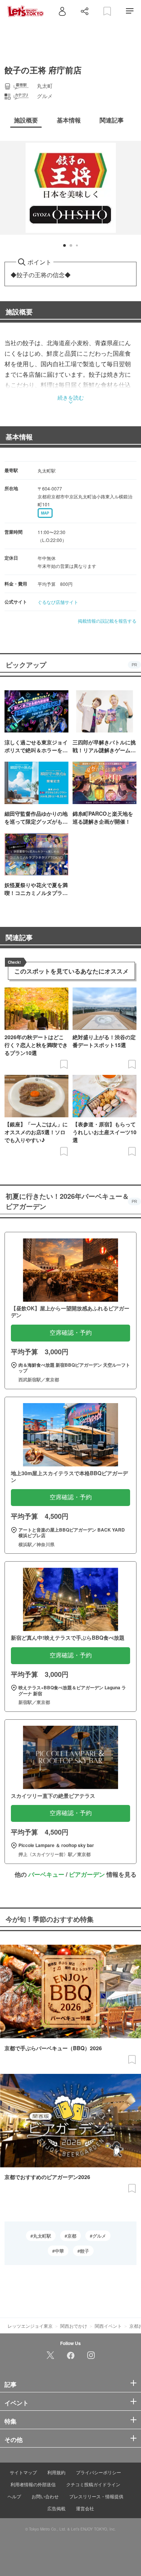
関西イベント (108, 2326)
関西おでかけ (74, 2326)
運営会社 (85, 2508)
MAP (45, 513)
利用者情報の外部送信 (33, 2484)
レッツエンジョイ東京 (30, 2326)
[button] (64, 245)
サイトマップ (23, 2472)
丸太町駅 (42, 2236)
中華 (59, 2251)
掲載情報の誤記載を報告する (107, 621)
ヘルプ (14, 2496)
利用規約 (56, 2472)
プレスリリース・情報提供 (96, 2496)
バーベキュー (46, 1874)
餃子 (85, 2251)
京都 (72, 2236)
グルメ (99, 2236)
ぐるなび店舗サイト (58, 602)
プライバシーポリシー (99, 2472)
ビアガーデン (87, 1874)
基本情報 (19, 437)
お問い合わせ (45, 2496)
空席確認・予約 (71, 1333)
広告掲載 (56, 2508)
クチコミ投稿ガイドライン (93, 2484)
